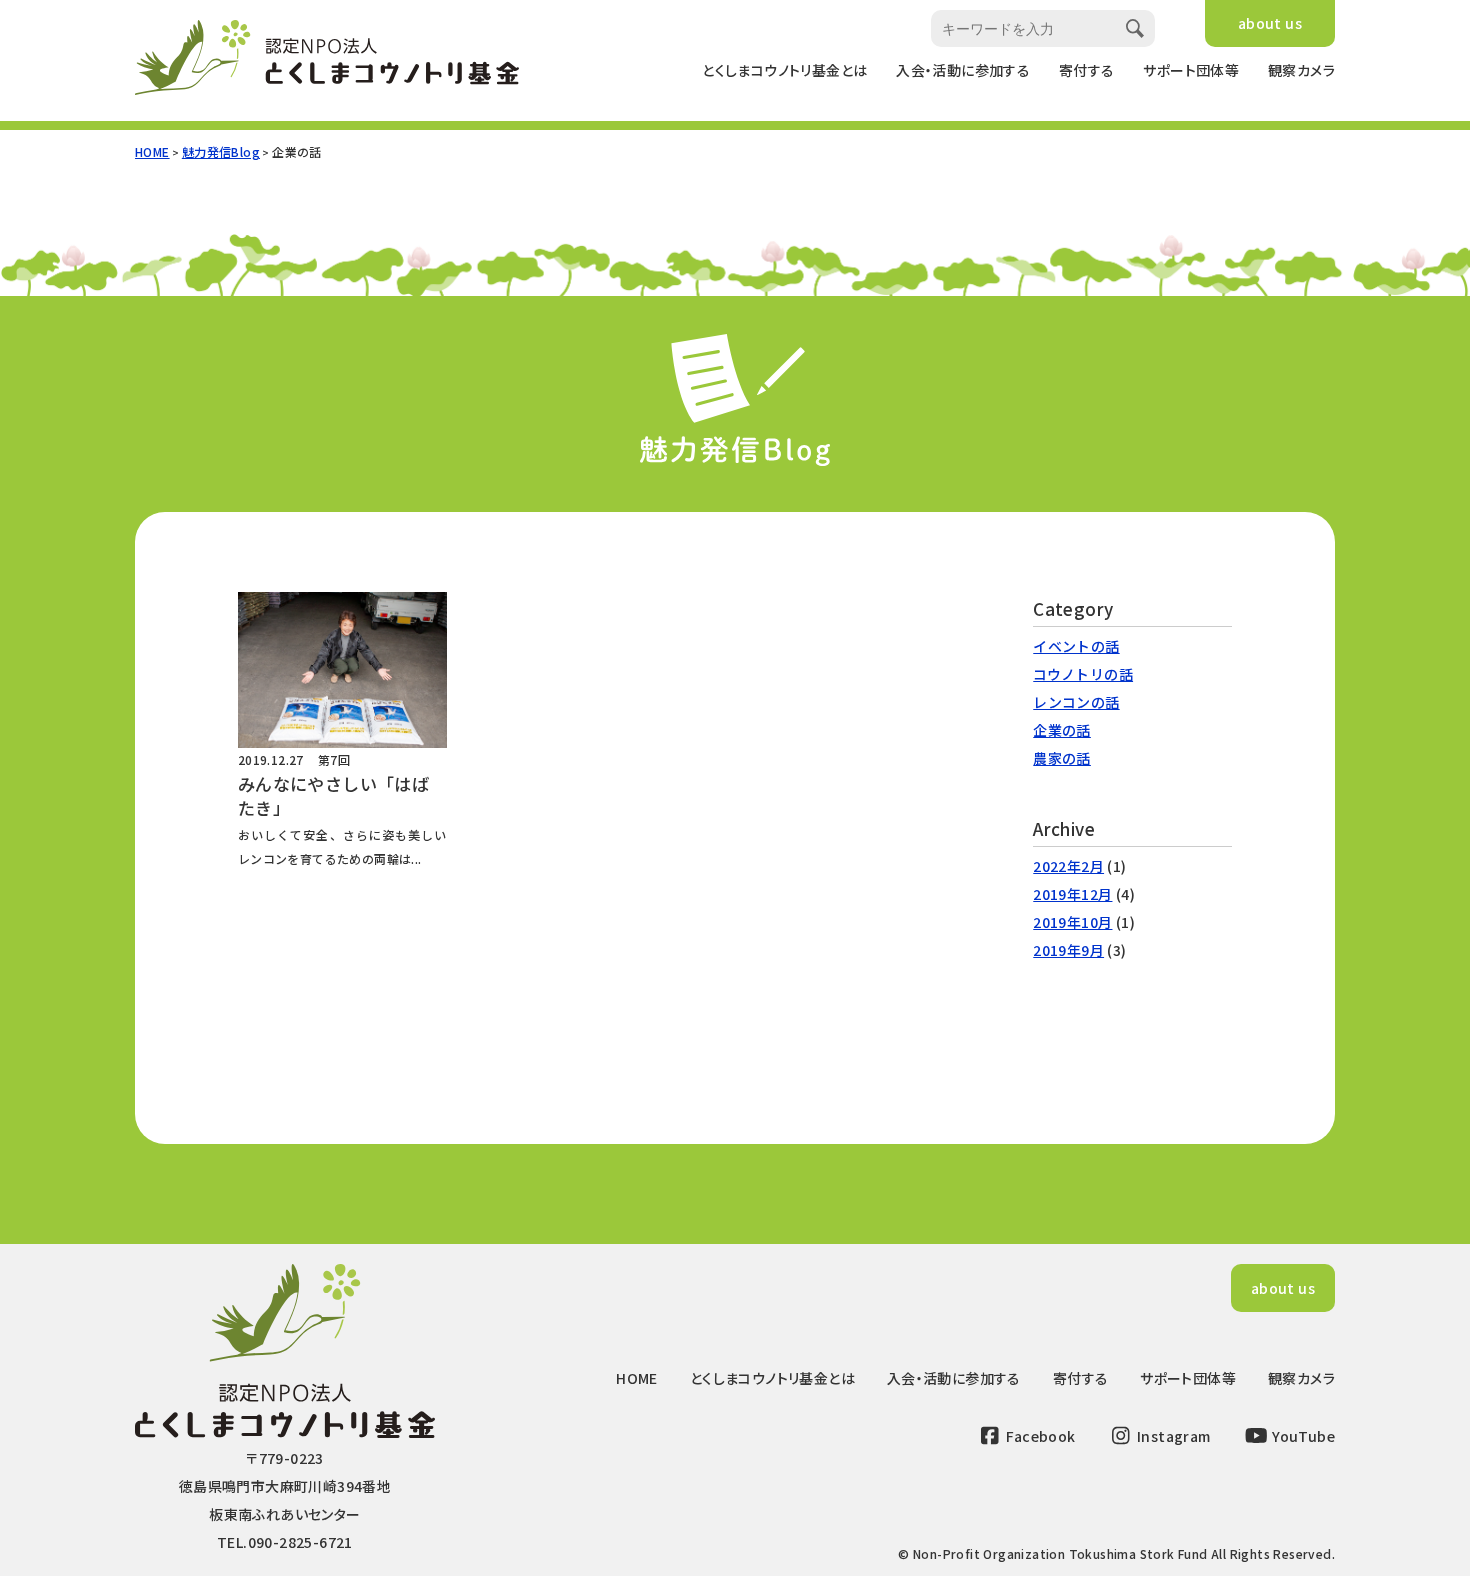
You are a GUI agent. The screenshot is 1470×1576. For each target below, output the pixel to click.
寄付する (1087, 70)
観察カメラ (1301, 70)
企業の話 (1062, 730)
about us (1270, 23)
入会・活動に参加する (963, 70)
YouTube (1302, 1436)
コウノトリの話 (1083, 674)
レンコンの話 (1076, 702)
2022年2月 (1068, 866)
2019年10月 (1072, 922)
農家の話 (1062, 758)
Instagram (1172, 1436)
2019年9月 (1068, 950)
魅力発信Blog (221, 151)
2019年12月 (1072, 894)
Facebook (1039, 1436)
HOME (152, 151)
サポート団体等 (1191, 70)
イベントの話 (1076, 646)
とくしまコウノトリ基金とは (784, 70)
